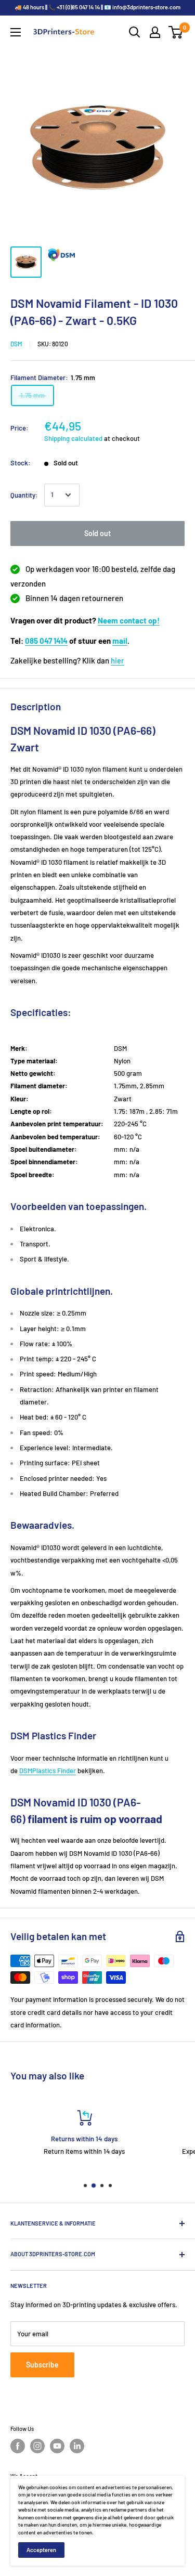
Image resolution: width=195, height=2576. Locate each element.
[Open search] (135, 32)
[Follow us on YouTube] (57, 2446)
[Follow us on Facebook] (18, 2446)
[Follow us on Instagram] (37, 2446)
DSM (16, 344)
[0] (176, 32)
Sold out (97, 533)
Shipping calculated (73, 438)
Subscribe (42, 2365)
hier (118, 660)
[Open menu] (16, 32)
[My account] (155, 32)
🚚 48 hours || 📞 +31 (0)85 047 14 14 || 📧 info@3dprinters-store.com (97, 7)
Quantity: (24, 495)
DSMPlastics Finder (48, 1771)
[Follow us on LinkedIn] (77, 2446)
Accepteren (41, 2550)
